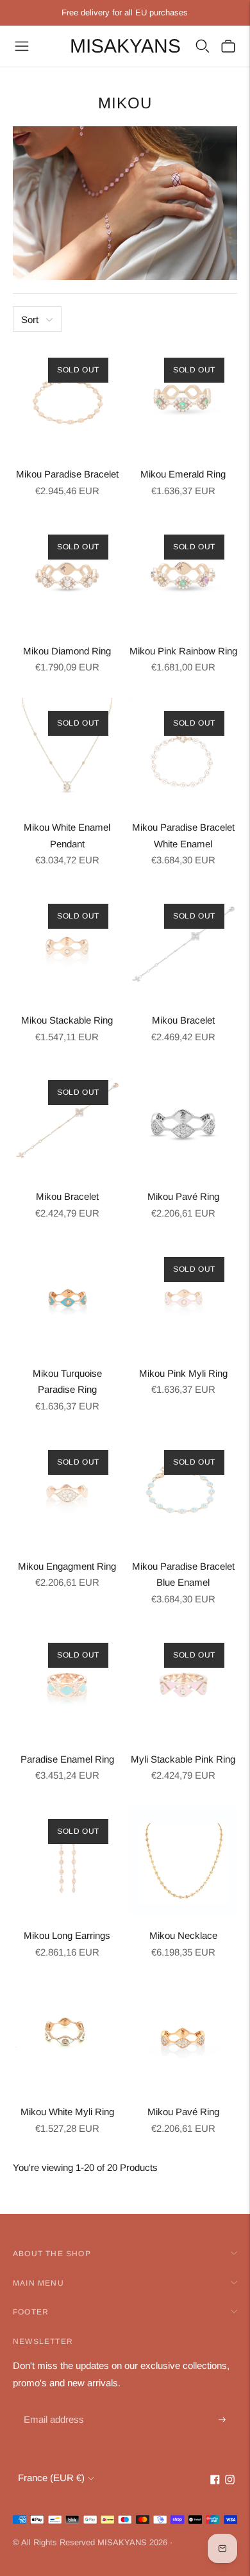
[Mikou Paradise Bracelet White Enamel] (183, 752)
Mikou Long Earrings (67, 1935)
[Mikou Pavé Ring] (183, 1121)
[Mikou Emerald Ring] (183, 399)
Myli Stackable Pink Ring (183, 1759)
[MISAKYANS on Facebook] (215, 2481)
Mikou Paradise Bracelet (67, 474)
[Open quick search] (203, 46)
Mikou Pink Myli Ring (183, 1373)
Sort (30, 320)
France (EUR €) (51, 2478)
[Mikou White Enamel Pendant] (67, 752)
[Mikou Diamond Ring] (67, 576)
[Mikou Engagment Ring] (67, 1491)
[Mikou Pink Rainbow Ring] (183, 576)
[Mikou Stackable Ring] (67, 945)
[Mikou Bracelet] (183, 945)
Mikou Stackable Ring (67, 1020)
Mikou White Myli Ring (67, 2112)
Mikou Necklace (183, 1935)
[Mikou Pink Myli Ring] (183, 1298)
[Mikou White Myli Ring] (67, 2037)
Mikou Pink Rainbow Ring (183, 651)
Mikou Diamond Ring (67, 651)
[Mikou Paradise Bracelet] (67, 399)
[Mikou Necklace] (183, 1860)
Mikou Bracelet (183, 1020)
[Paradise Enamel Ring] (67, 1684)
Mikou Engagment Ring (67, 1566)
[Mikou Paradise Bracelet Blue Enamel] (183, 1491)
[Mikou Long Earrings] (67, 1860)
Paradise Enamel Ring (67, 1759)
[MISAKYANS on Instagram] (230, 2481)
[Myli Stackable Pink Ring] (183, 1684)
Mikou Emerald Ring (183, 474)
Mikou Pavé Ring (183, 1196)
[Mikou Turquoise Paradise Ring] (67, 1298)
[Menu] (22, 46)
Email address (52, 2405)
